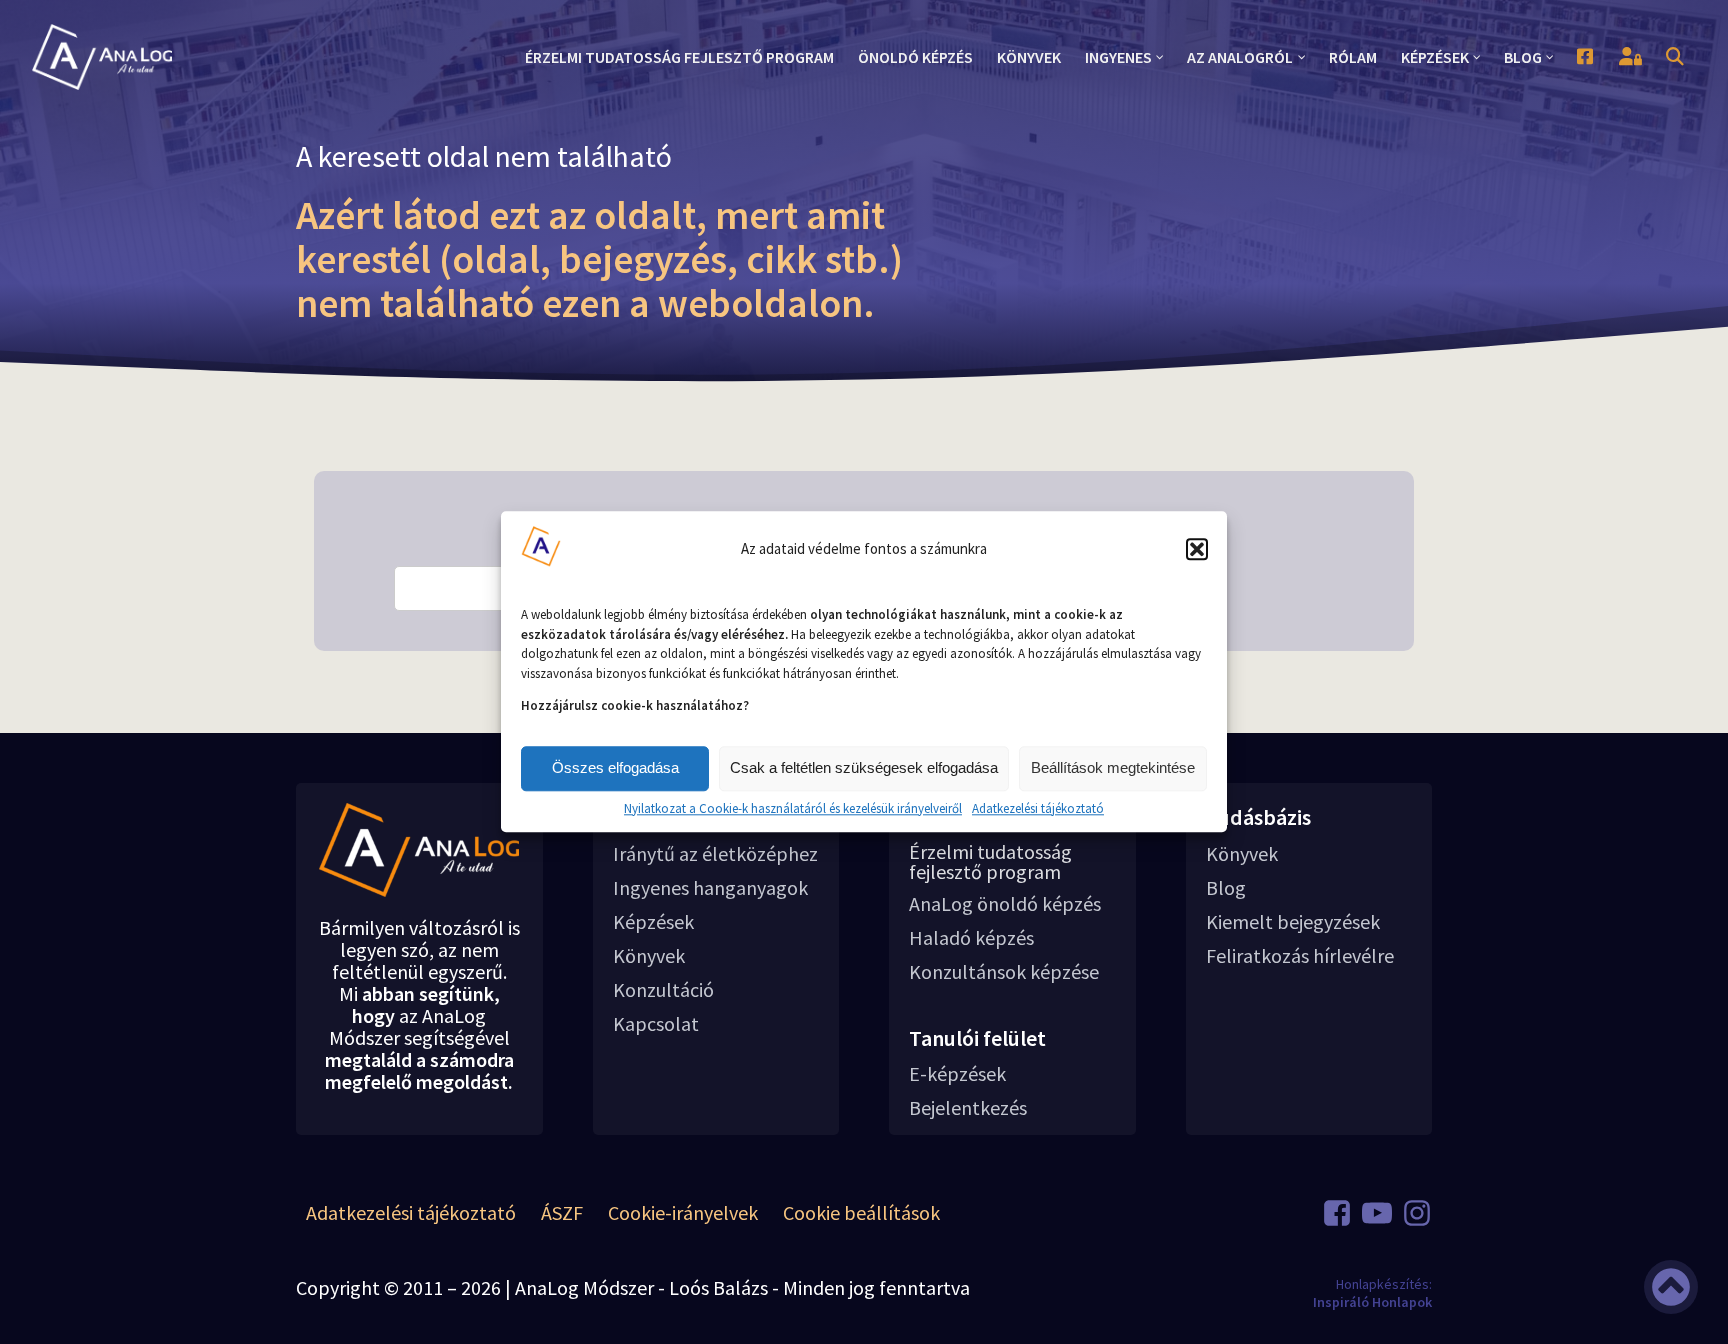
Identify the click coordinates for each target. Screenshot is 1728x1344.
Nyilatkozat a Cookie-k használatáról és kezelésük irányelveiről (793, 809)
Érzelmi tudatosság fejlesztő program (990, 862)
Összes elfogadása (615, 767)
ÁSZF (562, 1212)
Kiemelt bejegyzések (1293, 922)
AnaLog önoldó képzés (1005, 904)
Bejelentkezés (968, 1108)
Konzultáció (663, 990)
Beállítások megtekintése (1113, 767)
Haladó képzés (971, 938)
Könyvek (649, 956)
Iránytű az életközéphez (715, 854)
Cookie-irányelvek (683, 1212)
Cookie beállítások (861, 1212)
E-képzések (957, 1074)
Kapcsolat (656, 1024)
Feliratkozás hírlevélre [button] (1300, 956)
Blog (1226, 888)
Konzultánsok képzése (1004, 972)
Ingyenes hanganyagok (710, 888)
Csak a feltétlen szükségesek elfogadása (864, 767)
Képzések (653, 922)
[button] (1197, 549)
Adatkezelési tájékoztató (1038, 809)
